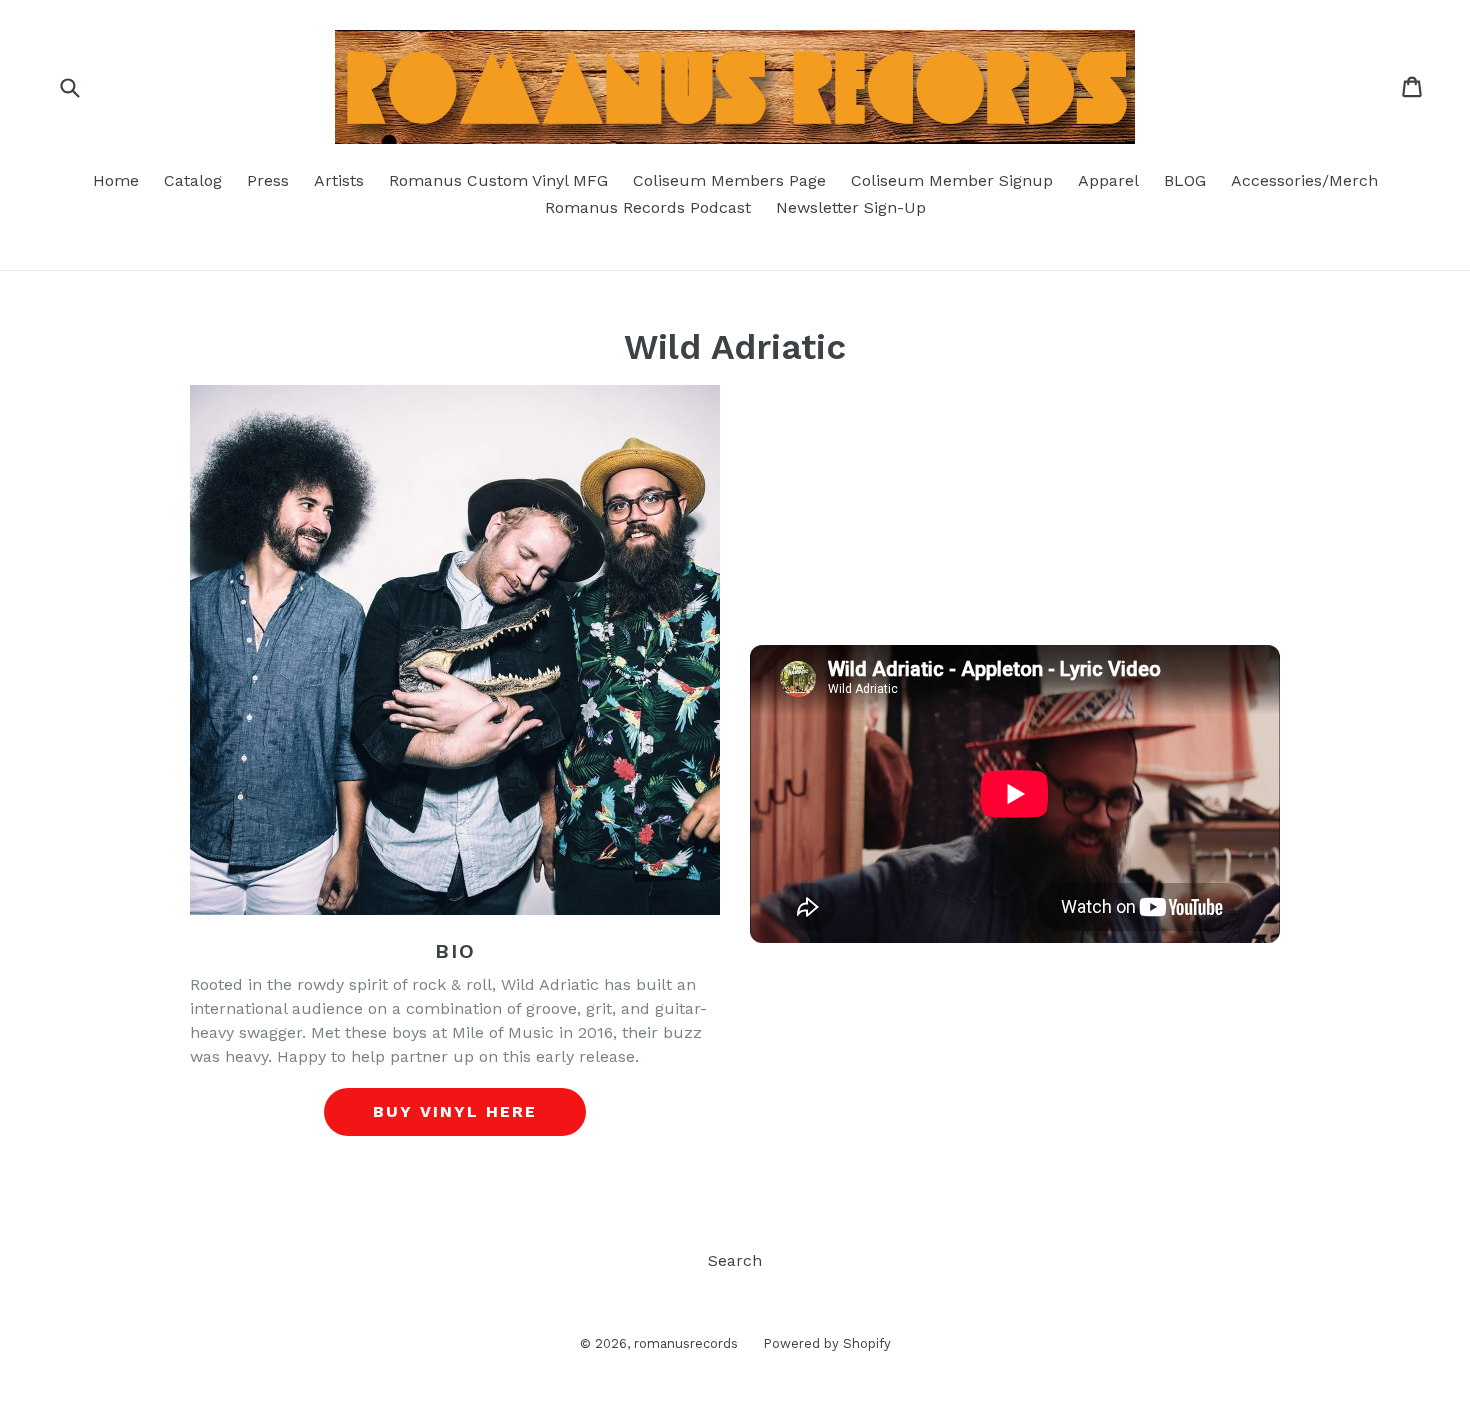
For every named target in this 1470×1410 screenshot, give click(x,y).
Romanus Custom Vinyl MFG (498, 180)
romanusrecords (686, 1343)
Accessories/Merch (1304, 180)
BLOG (1185, 180)
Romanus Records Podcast (648, 207)
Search (735, 1260)
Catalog (193, 180)
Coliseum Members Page (729, 180)
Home (116, 180)
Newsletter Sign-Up (851, 207)
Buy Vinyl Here (455, 1111)
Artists (339, 180)
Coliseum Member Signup (952, 180)
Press (268, 180)
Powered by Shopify (827, 1343)
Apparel (1108, 180)
